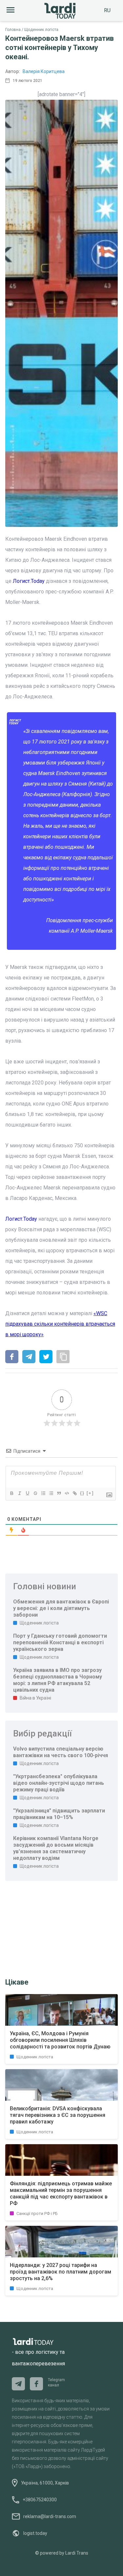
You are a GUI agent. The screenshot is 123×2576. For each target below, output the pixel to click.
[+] (90, 1493)
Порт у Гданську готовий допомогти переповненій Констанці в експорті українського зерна (60, 1642)
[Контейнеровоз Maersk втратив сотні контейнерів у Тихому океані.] (12, 1357)
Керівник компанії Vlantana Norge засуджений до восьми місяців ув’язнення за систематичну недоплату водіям (56, 1848)
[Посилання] (74, 1493)
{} (82, 1493)
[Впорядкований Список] (43, 1493)
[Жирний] (11, 1493)
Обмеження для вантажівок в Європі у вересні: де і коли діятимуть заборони (61, 1608)
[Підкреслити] (27, 1493)
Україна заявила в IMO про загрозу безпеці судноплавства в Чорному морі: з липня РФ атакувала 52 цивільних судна (58, 1680)
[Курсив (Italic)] (19, 1493)
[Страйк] (35, 1493)
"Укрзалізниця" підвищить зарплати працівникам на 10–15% (59, 1814)
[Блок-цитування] (59, 1493)
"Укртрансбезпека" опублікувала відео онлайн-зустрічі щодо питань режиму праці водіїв (59, 1783)
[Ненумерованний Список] (51, 1493)
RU (107, 10)
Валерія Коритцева (44, 71)
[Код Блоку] (67, 1493)
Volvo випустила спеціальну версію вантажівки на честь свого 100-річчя (61, 1752)
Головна (13, 30)
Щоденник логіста (41, 30)
